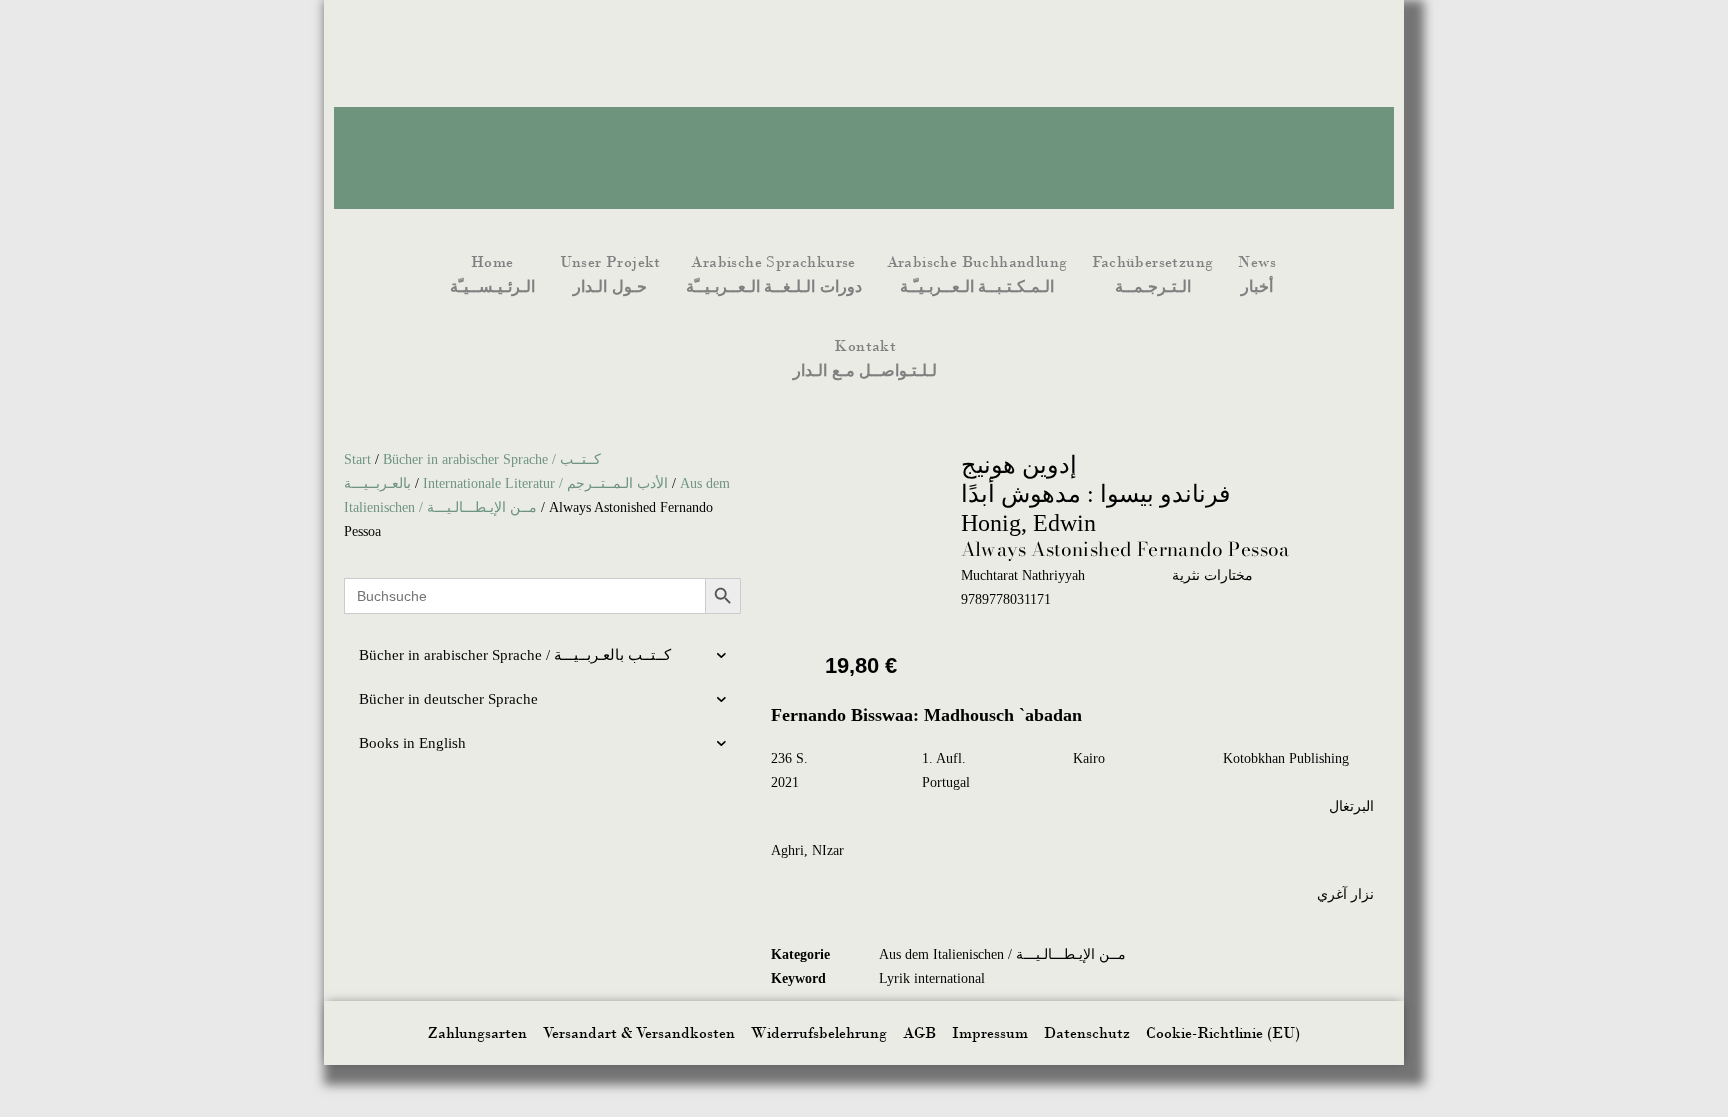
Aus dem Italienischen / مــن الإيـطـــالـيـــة (1002, 954)
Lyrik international (932, 978)
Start (357, 459)
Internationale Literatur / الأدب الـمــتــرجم (545, 483)
